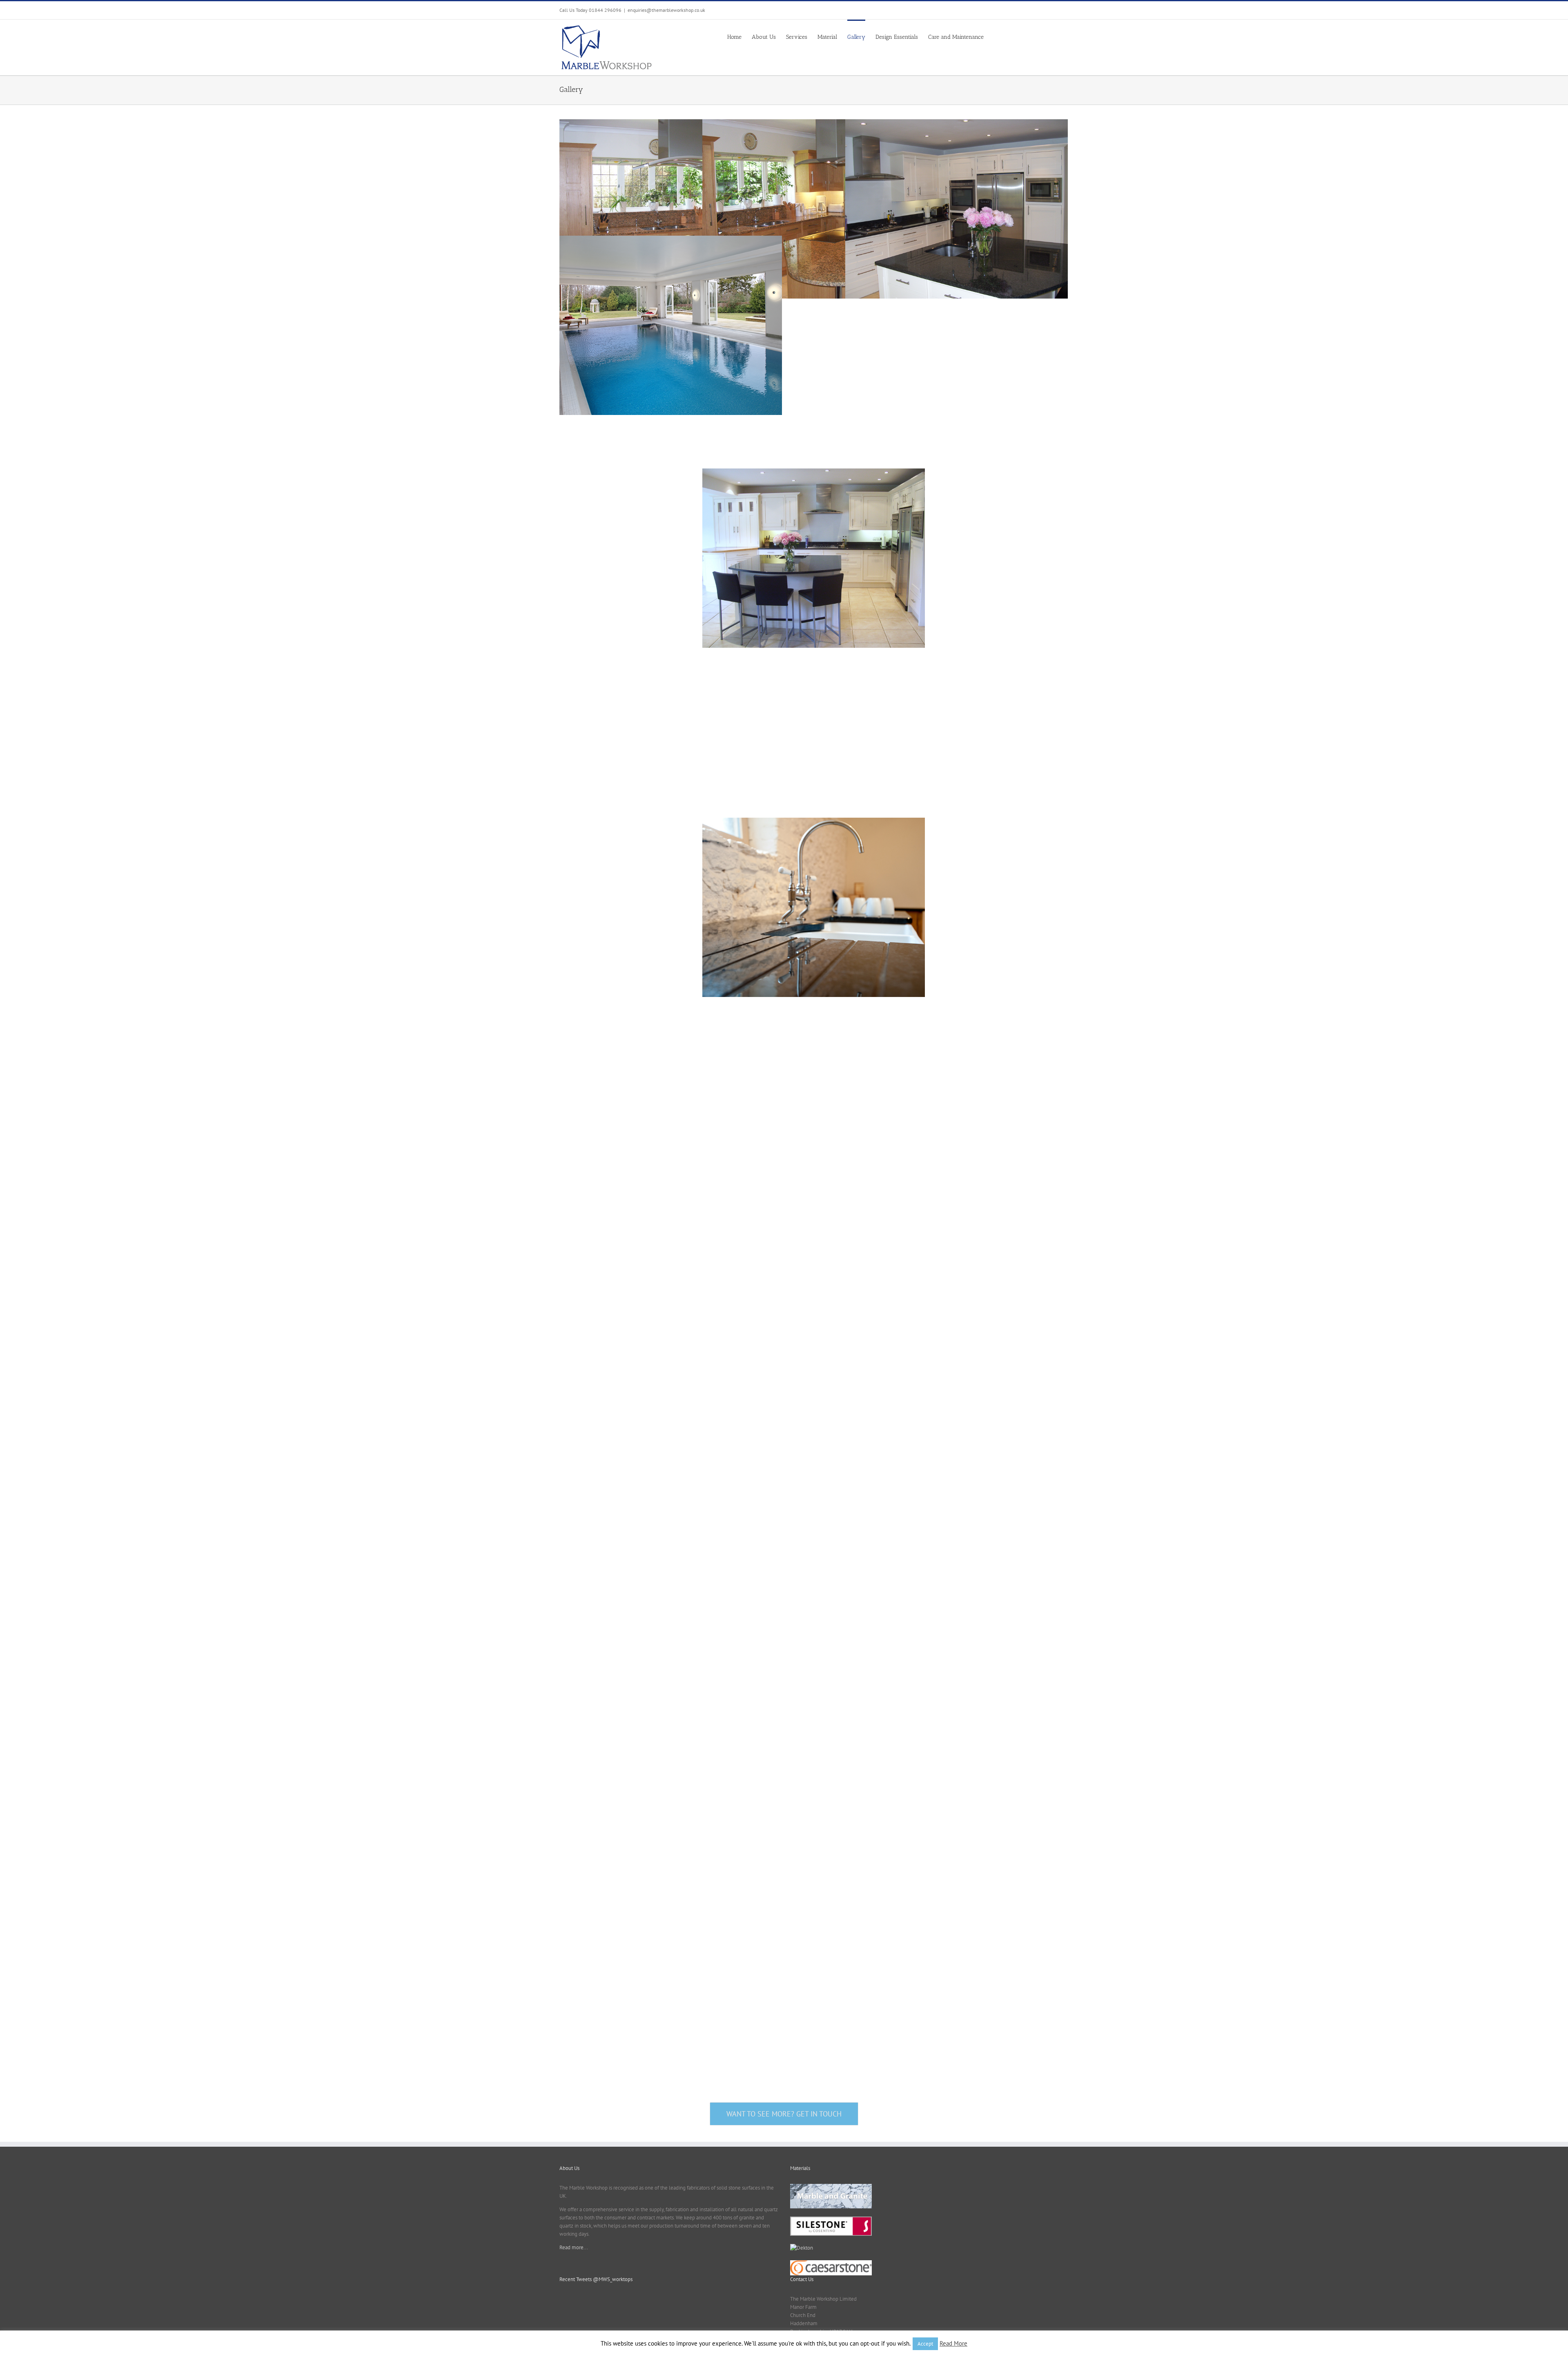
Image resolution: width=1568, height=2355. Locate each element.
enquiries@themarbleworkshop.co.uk (666, 10)
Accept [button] (925, 2344)
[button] (996, 37)
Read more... (574, 2247)
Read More (953, 2343)
